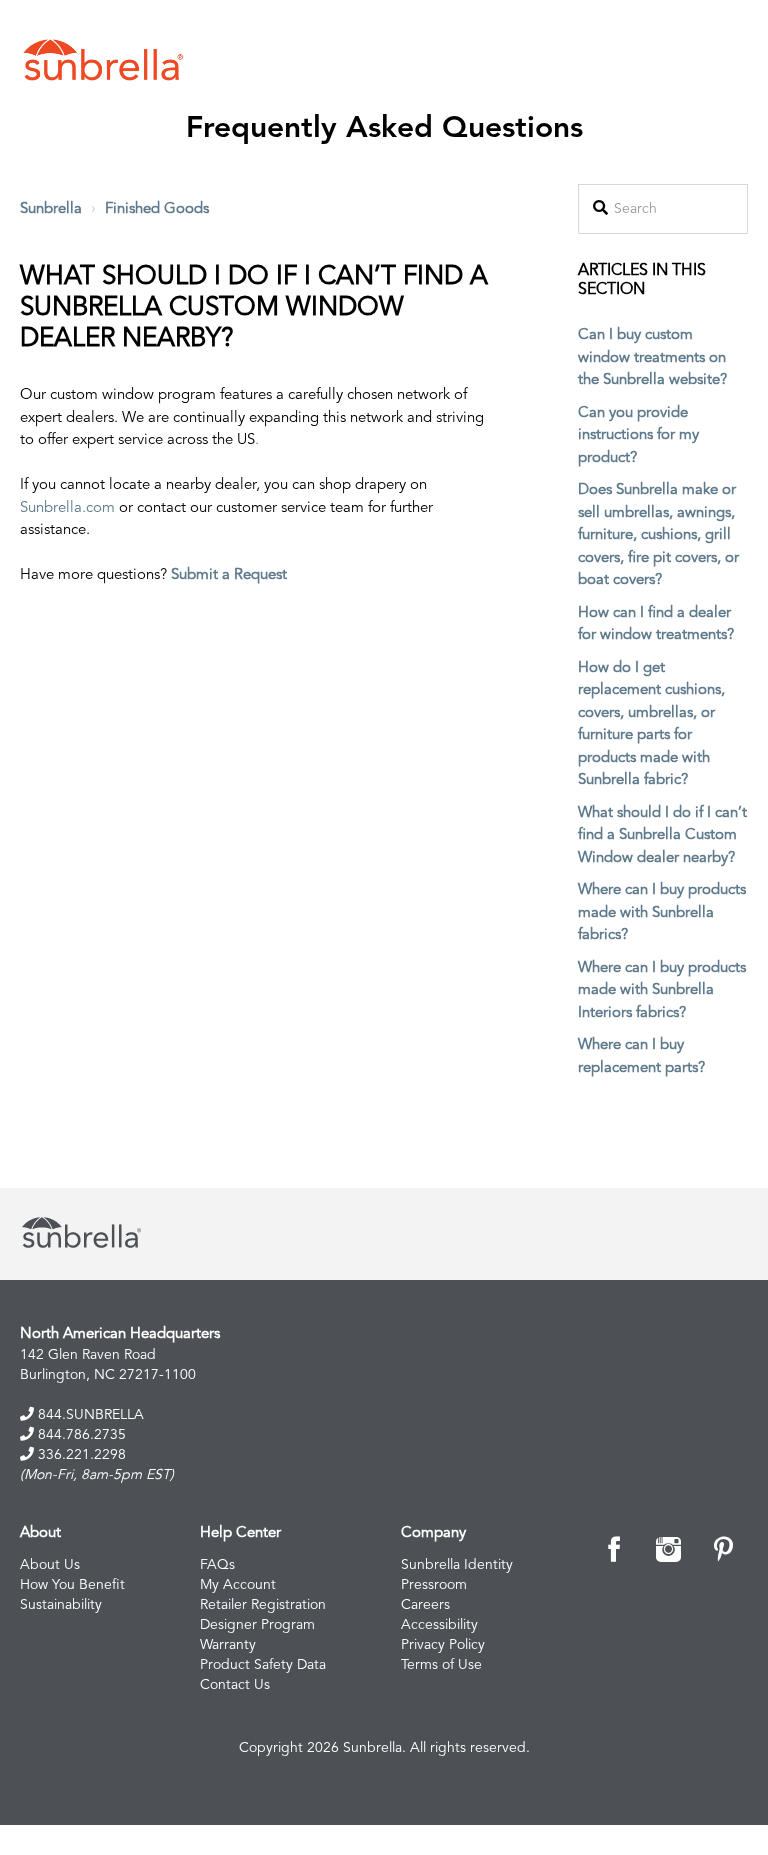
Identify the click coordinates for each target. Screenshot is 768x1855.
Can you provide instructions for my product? (638, 436)
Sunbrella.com (67, 508)
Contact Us (235, 1685)
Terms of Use (441, 1665)
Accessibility (439, 1625)
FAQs (217, 1565)
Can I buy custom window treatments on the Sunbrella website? (652, 358)
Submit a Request (229, 575)
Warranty (228, 1645)
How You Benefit (72, 1585)
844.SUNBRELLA (89, 1415)
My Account (238, 1585)
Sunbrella (51, 209)
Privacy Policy (443, 1645)
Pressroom (434, 1585)
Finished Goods (157, 209)
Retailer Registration (263, 1605)
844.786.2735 (80, 1435)
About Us (50, 1565)
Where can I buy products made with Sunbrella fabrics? (662, 913)
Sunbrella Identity (457, 1565)
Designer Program (257, 1625)
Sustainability (61, 1605)
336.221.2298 (80, 1455)
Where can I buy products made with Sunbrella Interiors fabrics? (662, 991)
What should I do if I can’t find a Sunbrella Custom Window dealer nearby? (662, 836)
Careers (425, 1605)
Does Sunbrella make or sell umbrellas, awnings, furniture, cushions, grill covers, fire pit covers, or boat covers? (658, 535)
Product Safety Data (263, 1665)
